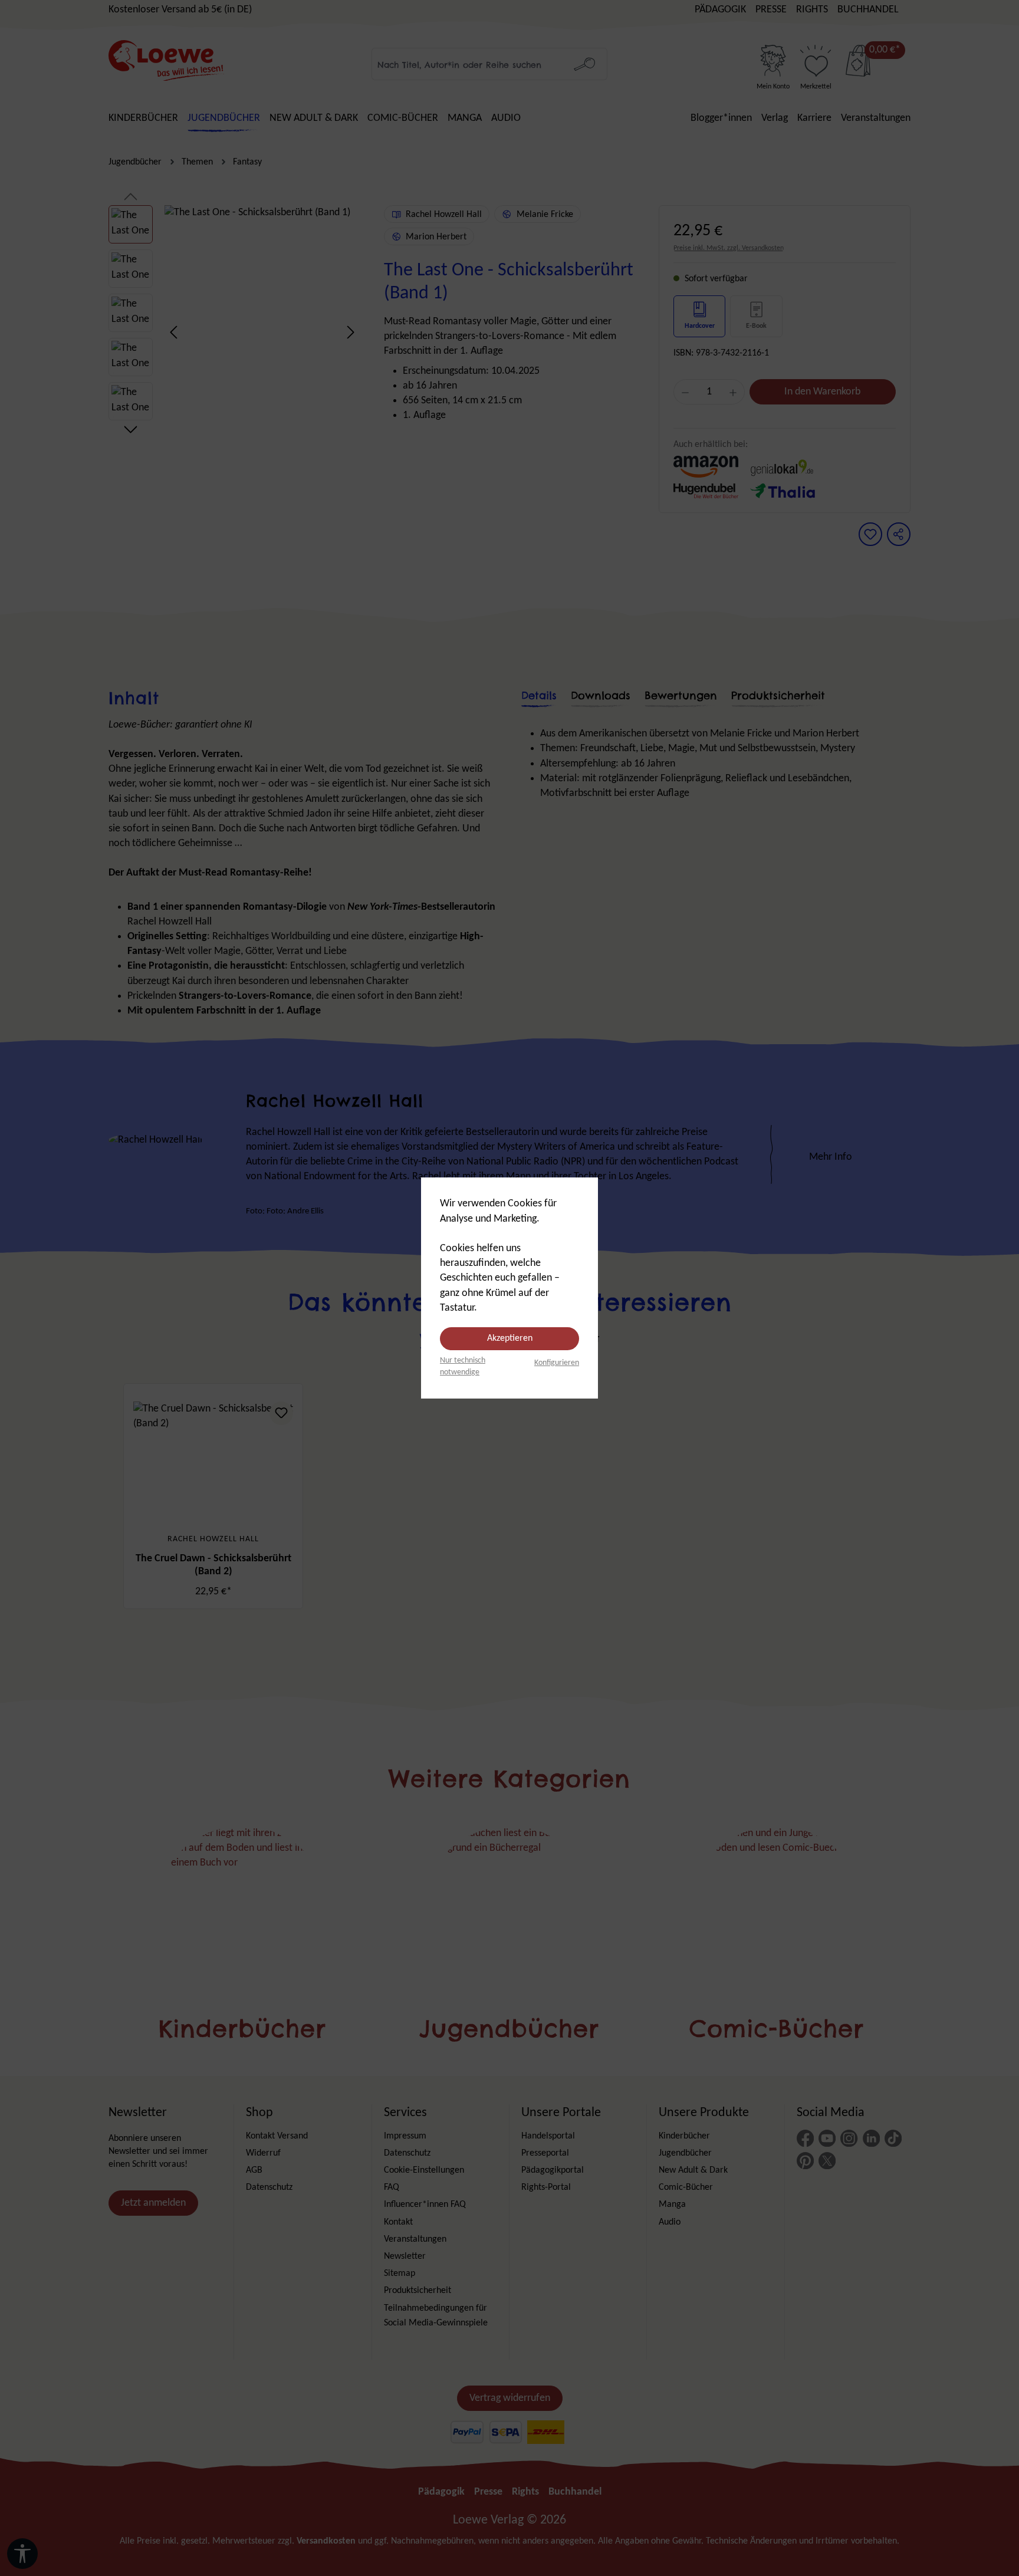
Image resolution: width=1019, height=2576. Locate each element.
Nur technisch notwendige (463, 1366)
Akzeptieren (510, 1338)
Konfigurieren (557, 1363)
